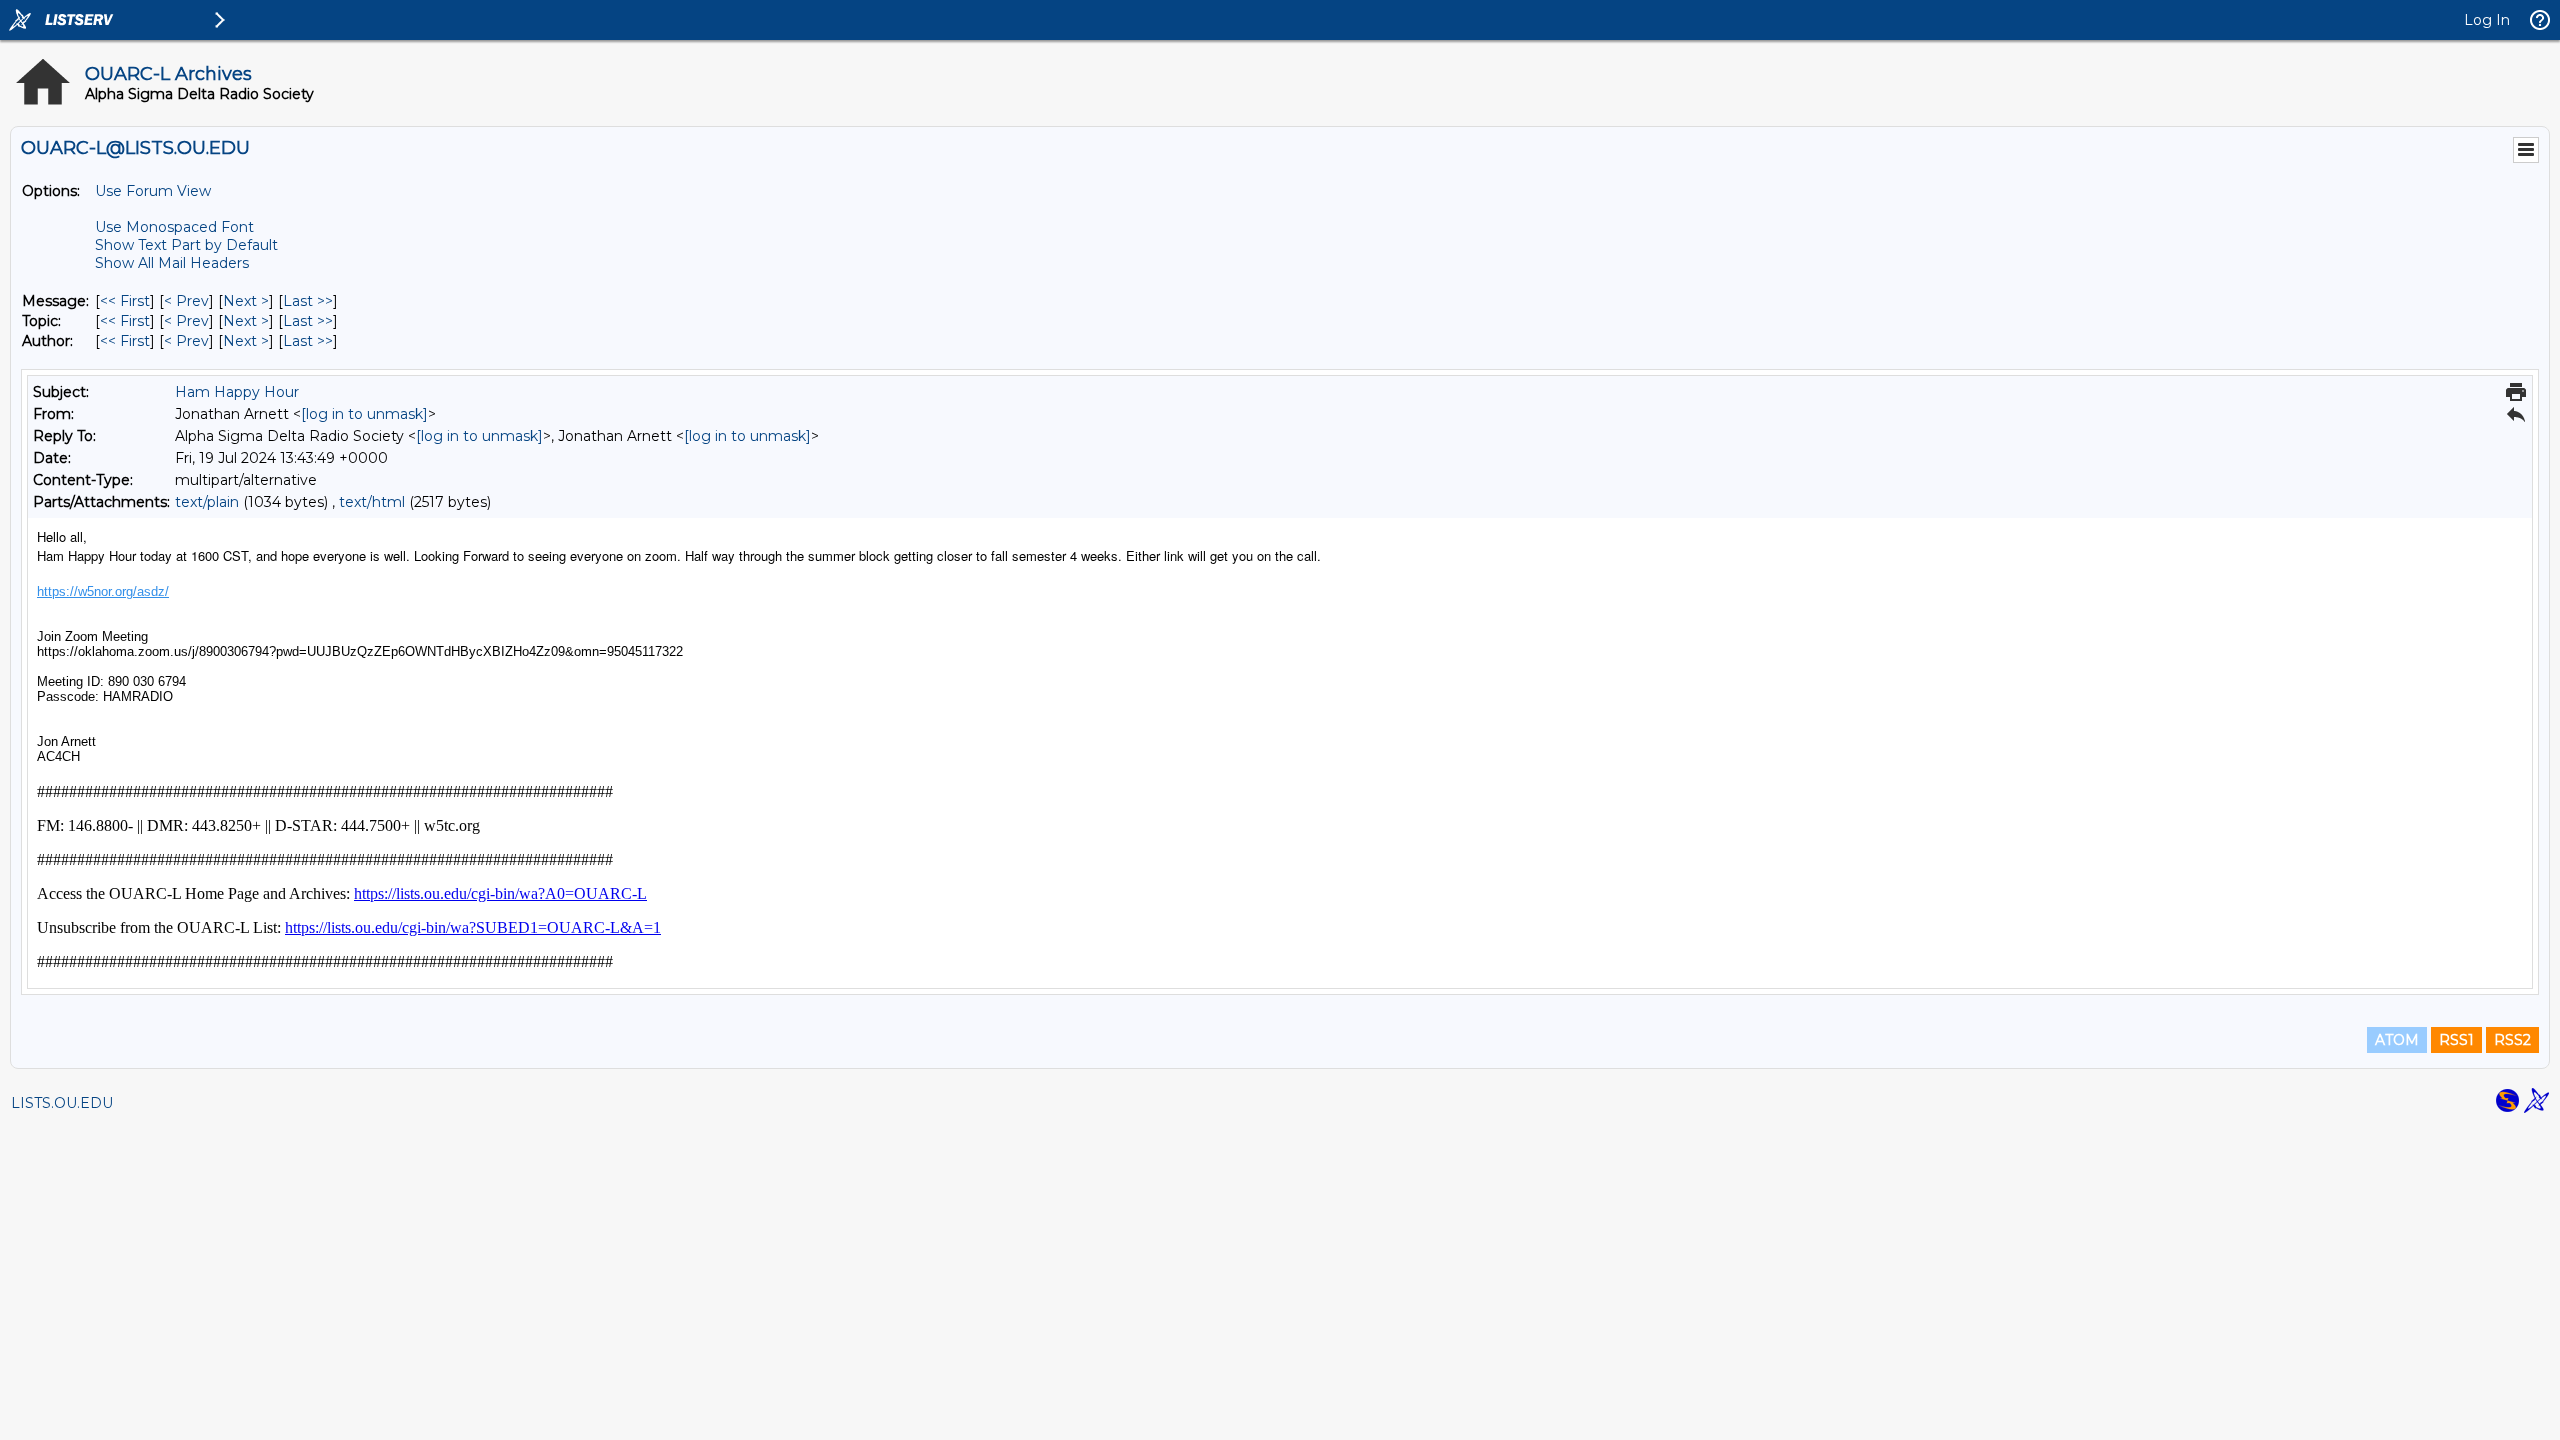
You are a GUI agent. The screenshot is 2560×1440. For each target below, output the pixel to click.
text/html (372, 502)
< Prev (186, 301)
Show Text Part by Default (186, 245)
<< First (125, 301)
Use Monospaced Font (174, 227)
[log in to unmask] (364, 414)
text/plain (207, 502)
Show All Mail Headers (172, 263)
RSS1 (2456, 1040)
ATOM (2397, 1040)
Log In (2487, 20)
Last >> (308, 301)
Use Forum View (153, 191)
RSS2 (2512, 1040)
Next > (246, 301)
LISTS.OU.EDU (62, 1103)
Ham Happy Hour (237, 392)
